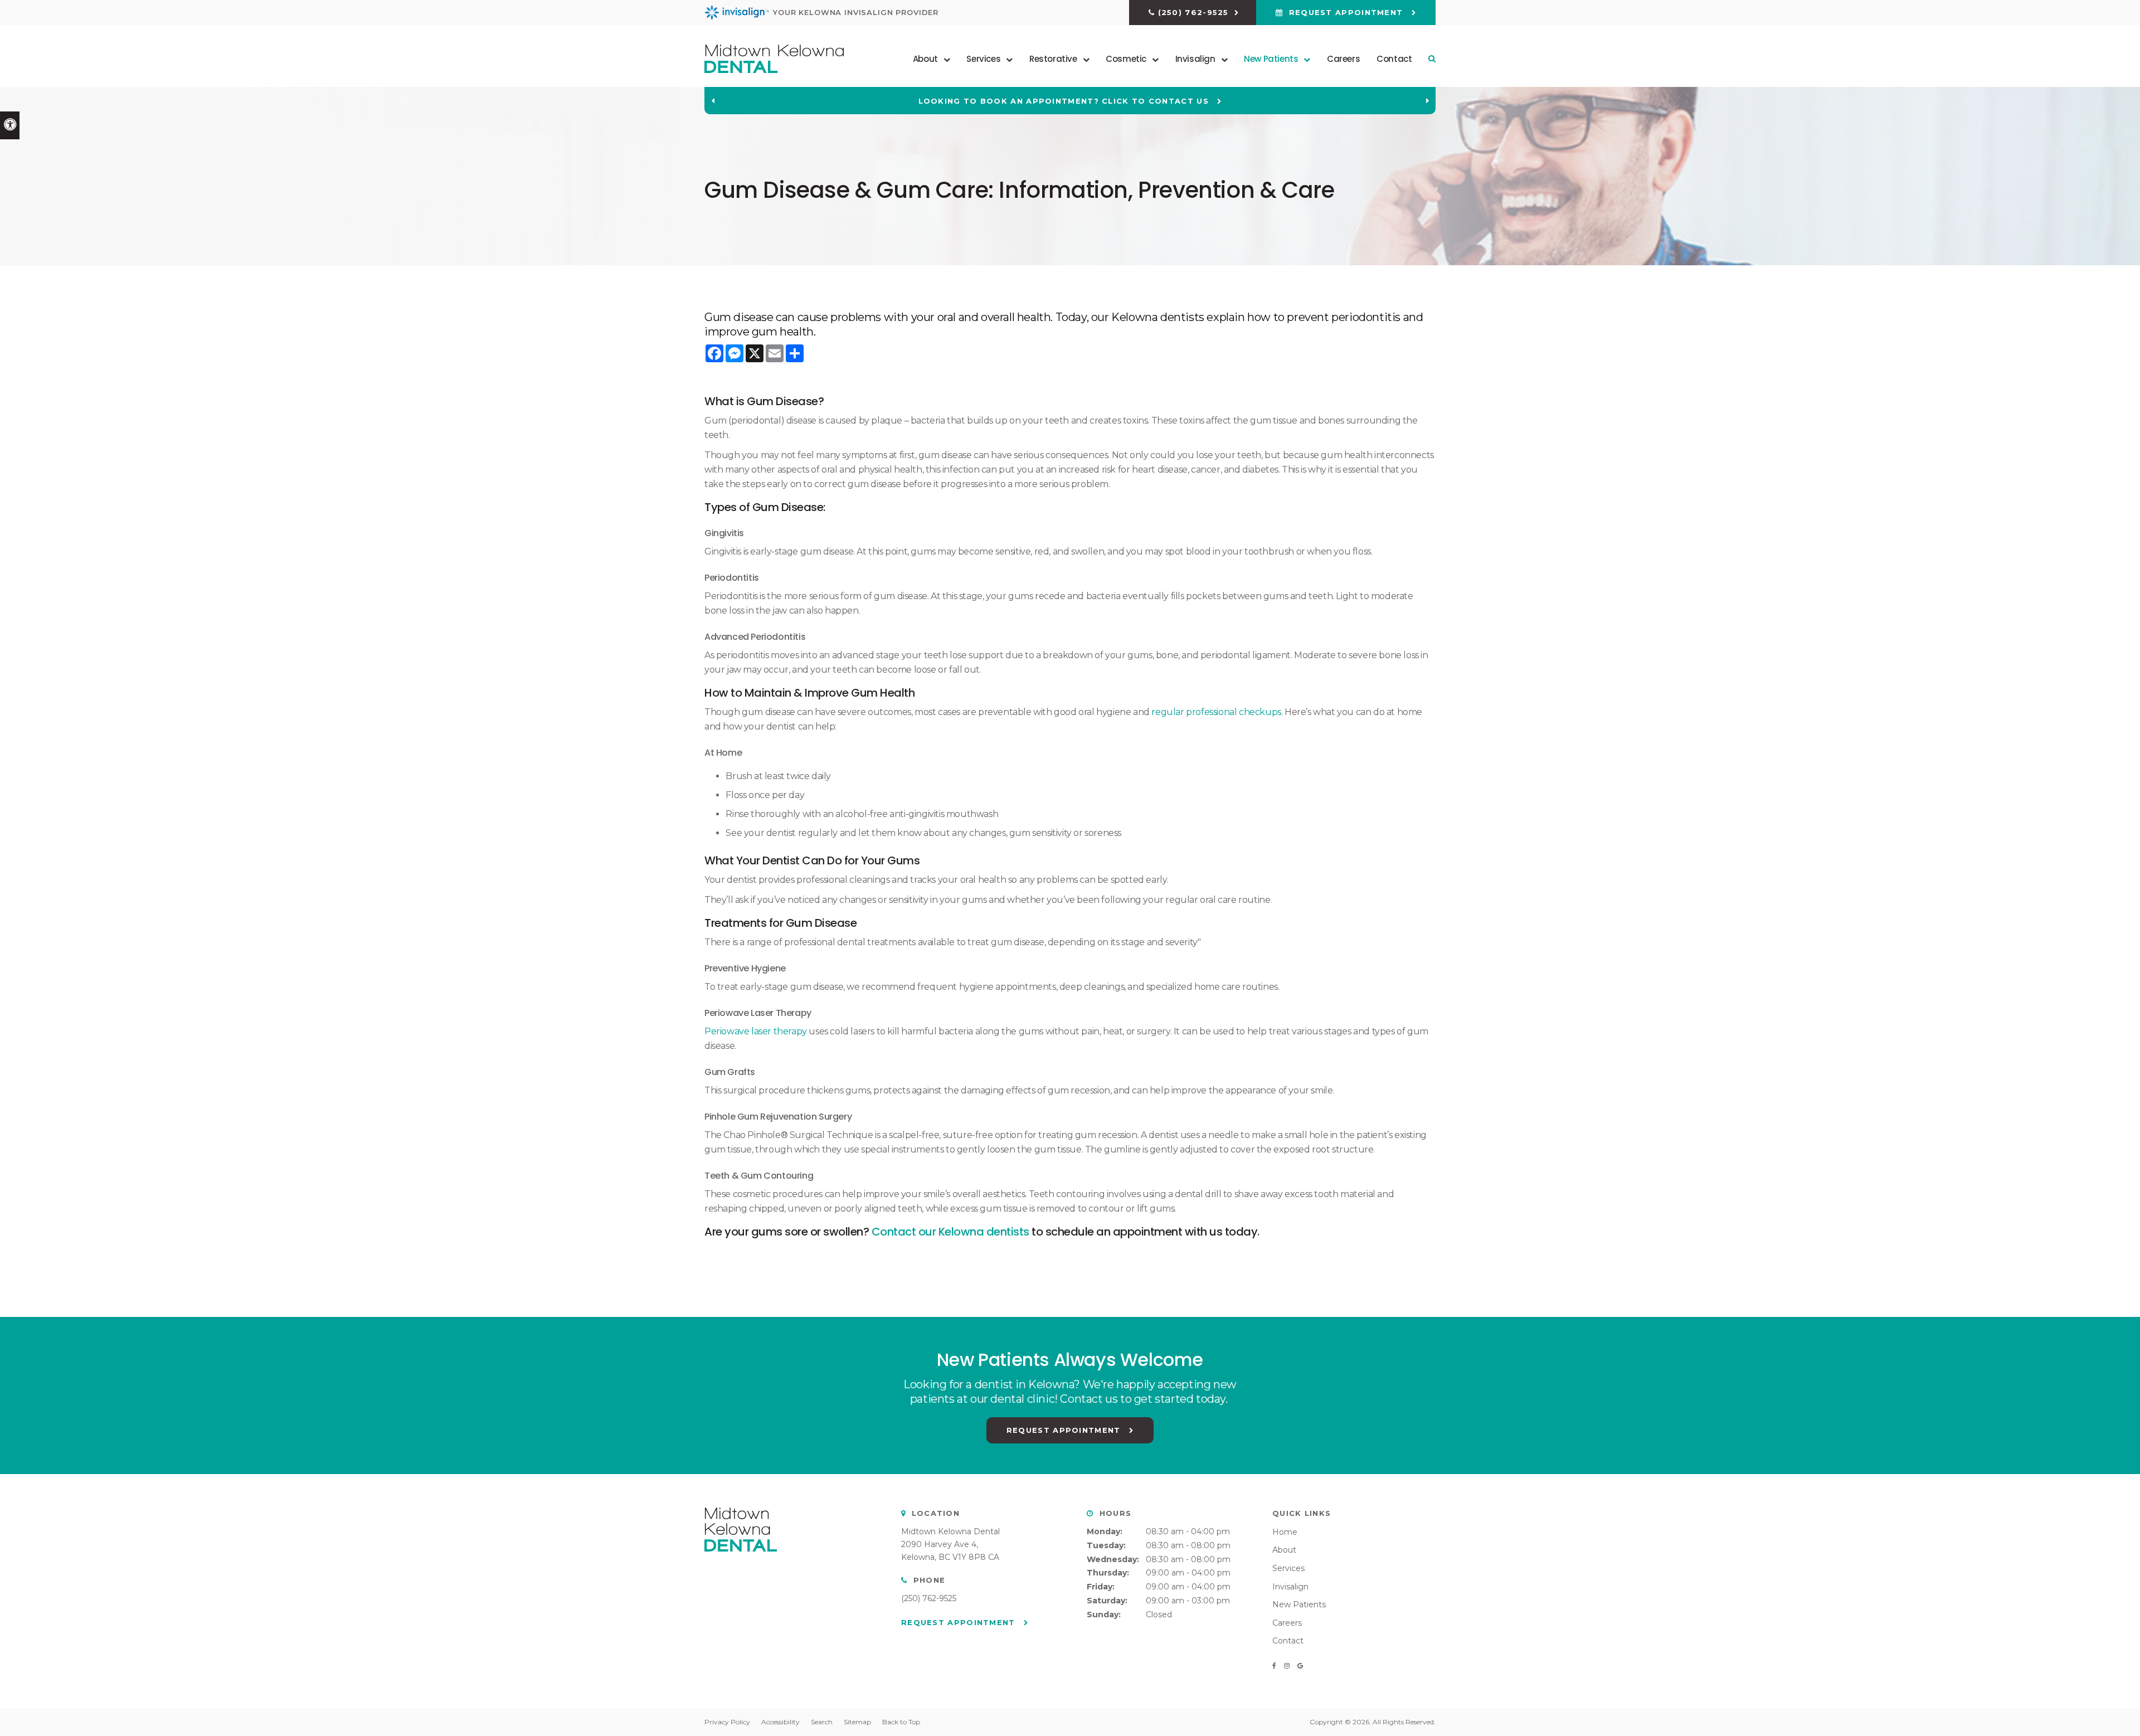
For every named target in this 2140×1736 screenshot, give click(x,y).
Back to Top (901, 1722)
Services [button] (983, 59)
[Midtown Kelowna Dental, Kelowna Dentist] (741, 1563)
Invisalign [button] (1195, 59)
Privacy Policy (727, 1722)
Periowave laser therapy (756, 1031)
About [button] (925, 59)
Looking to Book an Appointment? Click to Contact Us (1065, 101)
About (1284, 1550)
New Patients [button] (1271, 59)
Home (1285, 1532)
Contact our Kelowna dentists (950, 1232)
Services (1288, 1568)
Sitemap (857, 1722)
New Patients (1299, 1604)
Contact (1394, 59)
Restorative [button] (1053, 59)
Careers (1343, 59)
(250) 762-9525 (1193, 12)
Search (822, 1722)
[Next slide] (1427, 101)
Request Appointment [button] (1346, 12)
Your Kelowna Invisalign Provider (856, 12)
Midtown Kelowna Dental (950, 1531)
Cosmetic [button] (1126, 59)
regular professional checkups (1216, 712)
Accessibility (780, 1722)
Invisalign (1290, 1587)
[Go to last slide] (713, 101)
